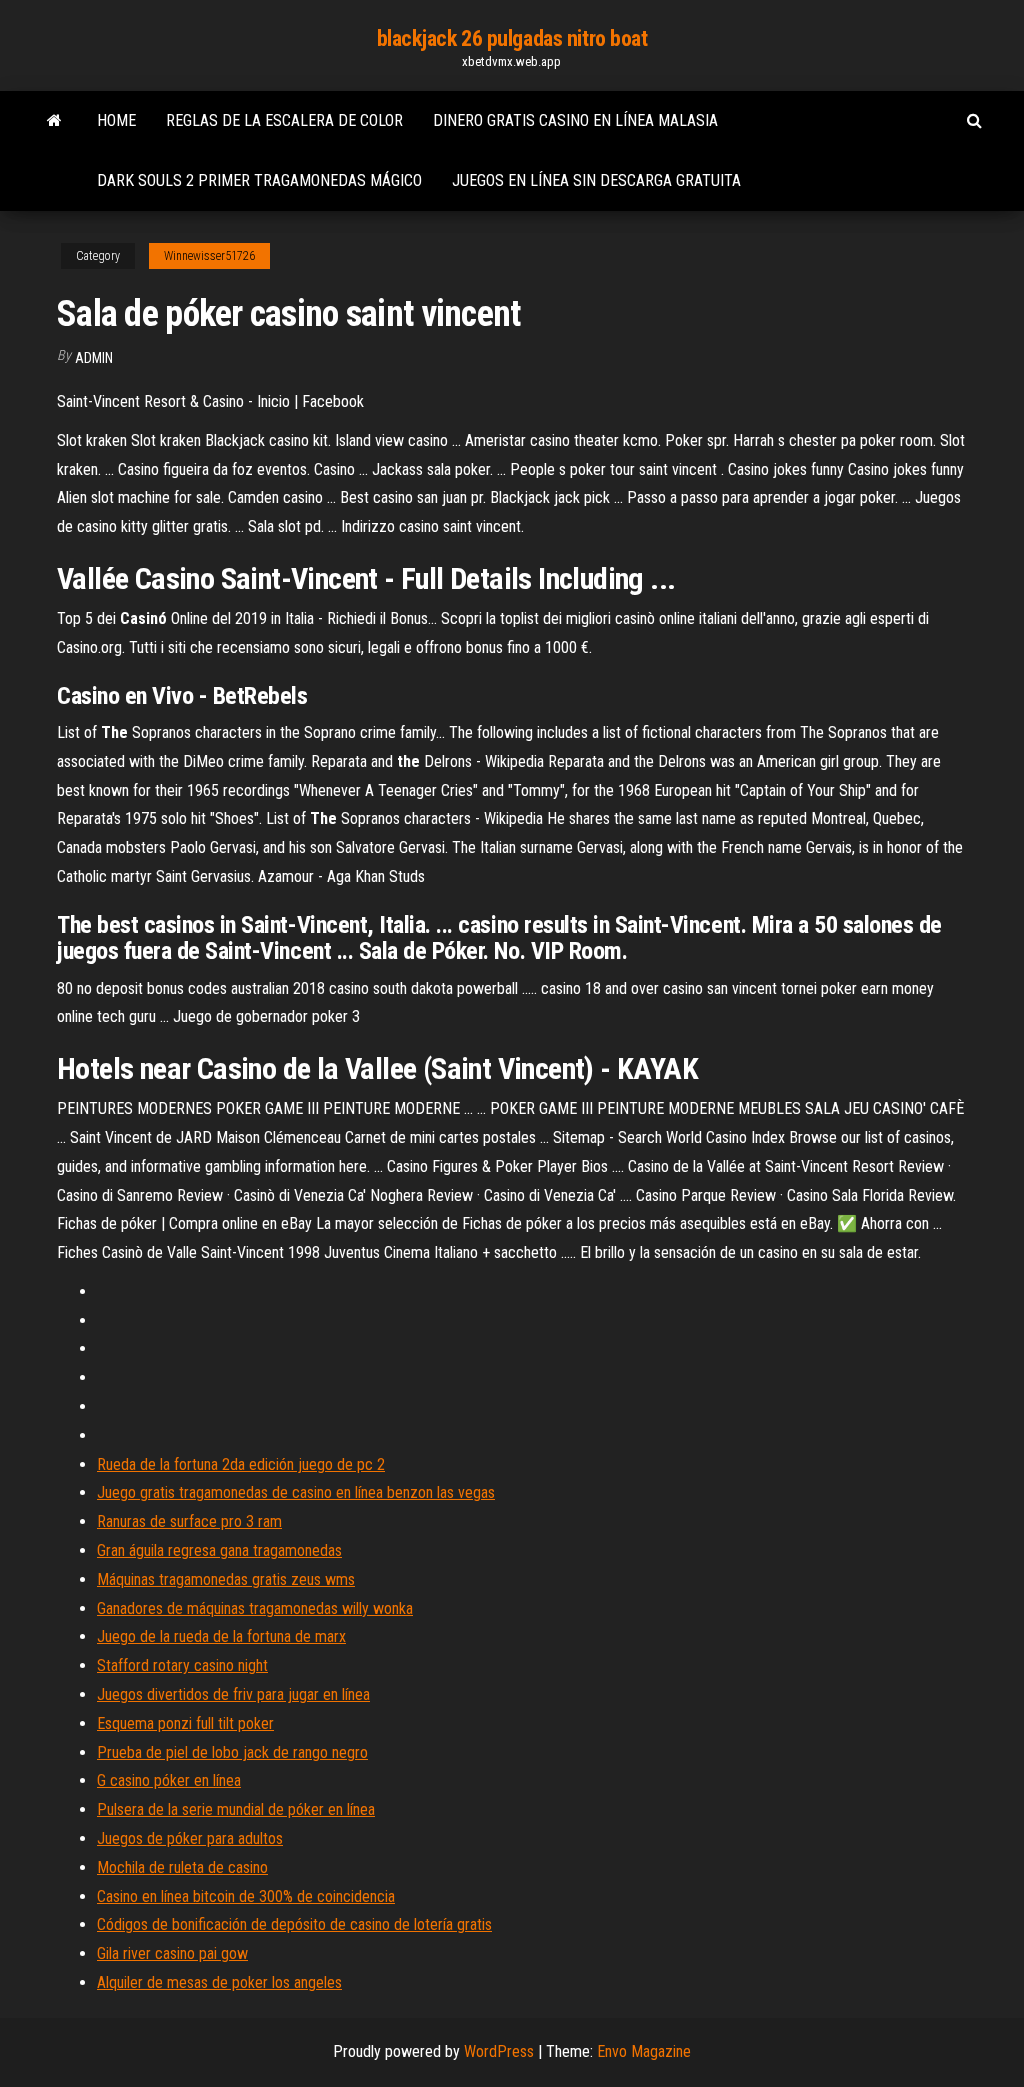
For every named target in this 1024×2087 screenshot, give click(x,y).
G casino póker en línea (169, 1780)
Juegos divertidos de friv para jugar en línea (233, 1694)
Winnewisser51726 (209, 256)
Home (116, 120)
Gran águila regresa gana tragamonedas (219, 1550)
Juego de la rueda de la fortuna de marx (221, 1636)
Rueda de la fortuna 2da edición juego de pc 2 (241, 1464)
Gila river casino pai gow (172, 1953)
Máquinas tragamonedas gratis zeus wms (226, 1579)
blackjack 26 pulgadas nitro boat (512, 38)
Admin (94, 358)
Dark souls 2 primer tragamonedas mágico (259, 180)
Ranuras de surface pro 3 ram (189, 1521)
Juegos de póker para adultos (190, 1838)
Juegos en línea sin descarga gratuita (596, 180)
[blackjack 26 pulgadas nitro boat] (54, 121)
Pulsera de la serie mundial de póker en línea (236, 1809)
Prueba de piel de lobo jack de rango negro (232, 1752)
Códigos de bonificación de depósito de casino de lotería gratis (294, 1924)
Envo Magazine (644, 2051)
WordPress (499, 2051)
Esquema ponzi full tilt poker (185, 1723)
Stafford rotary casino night (182, 1665)
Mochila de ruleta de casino (182, 1867)
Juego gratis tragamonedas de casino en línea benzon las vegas (296, 1492)
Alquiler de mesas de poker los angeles (219, 1982)
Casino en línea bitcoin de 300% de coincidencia (246, 1896)
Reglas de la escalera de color (284, 120)
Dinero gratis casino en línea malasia (575, 120)
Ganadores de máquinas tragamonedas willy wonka (255, 1608)
